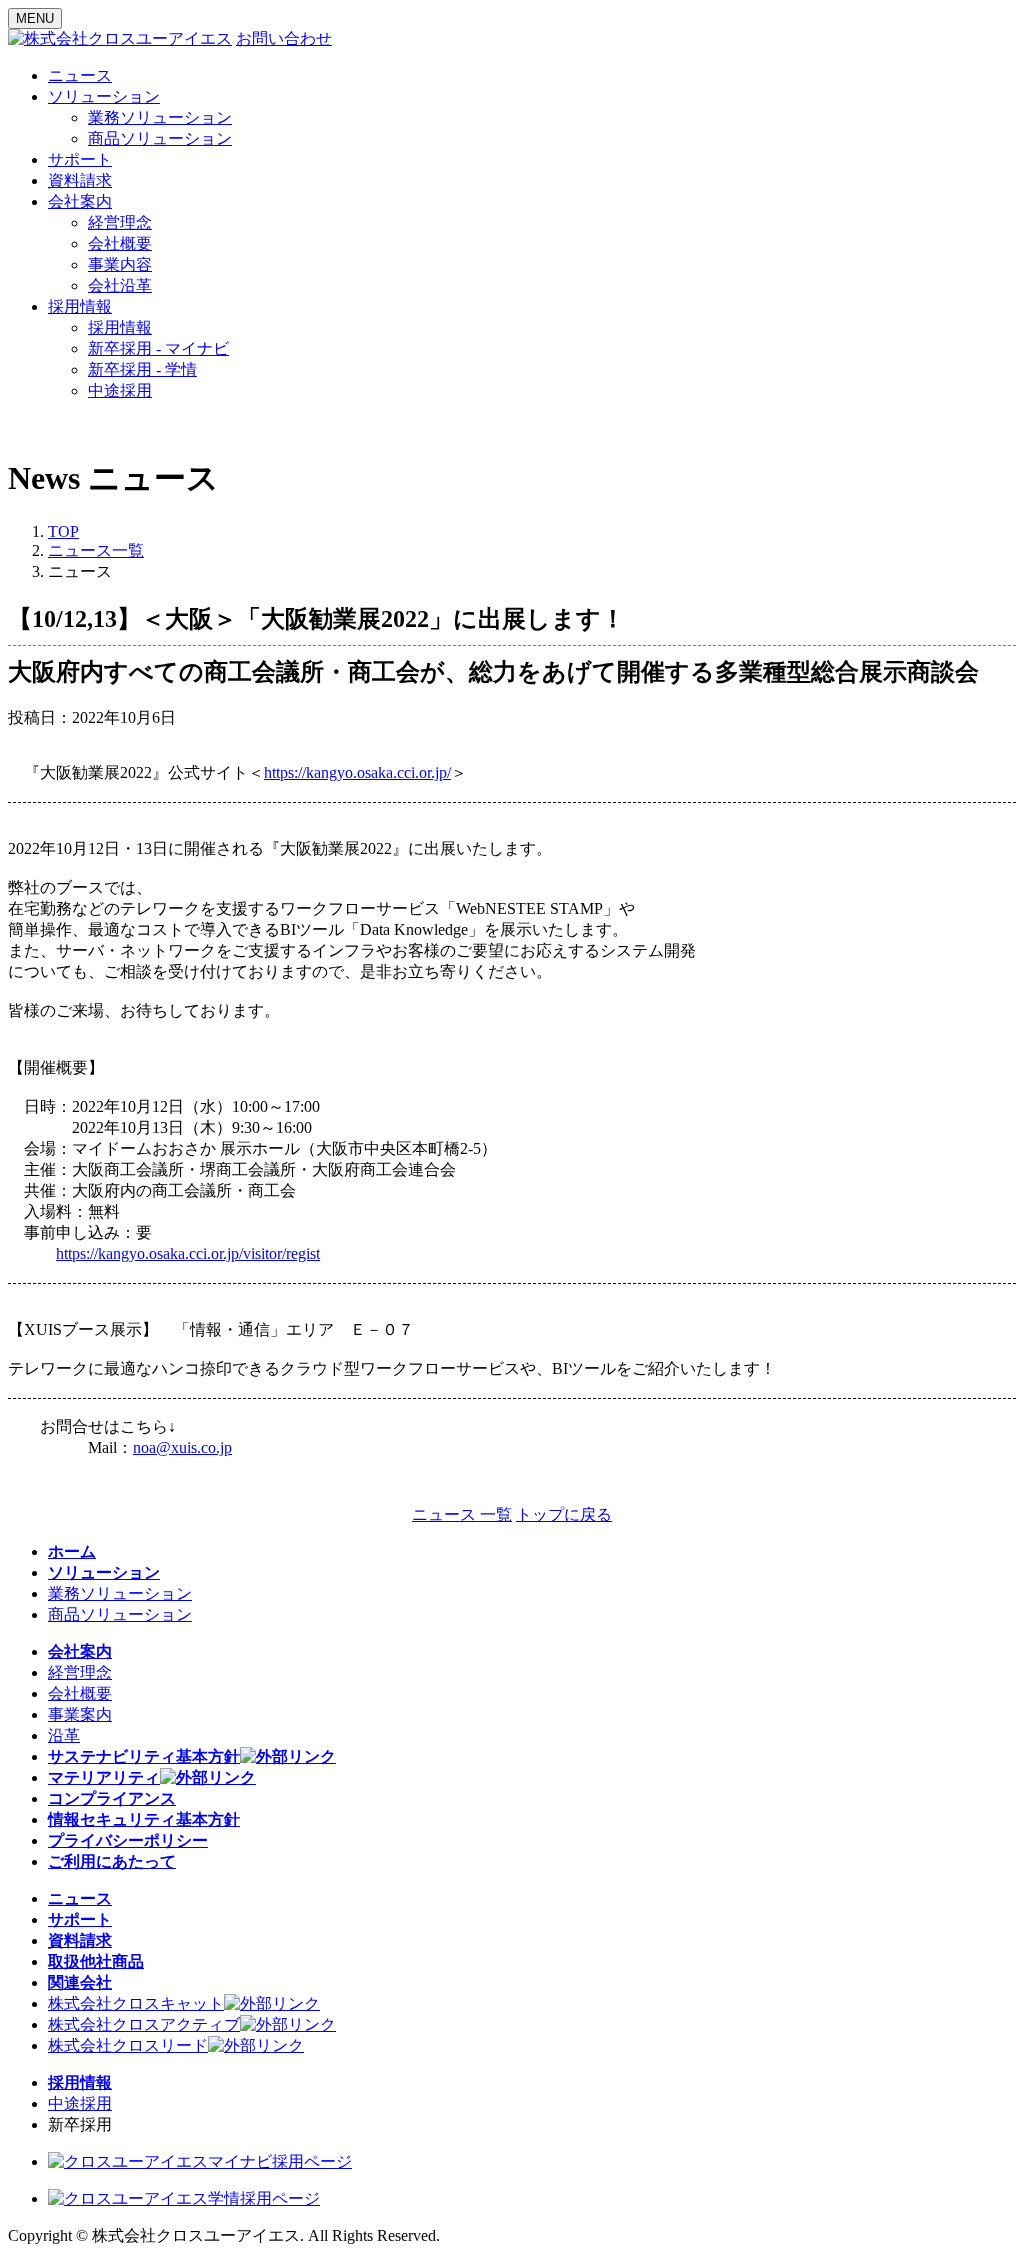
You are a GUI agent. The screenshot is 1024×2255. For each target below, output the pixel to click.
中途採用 (120, 390)
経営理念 (120, 222)
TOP (63, 531)
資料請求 (80, 180)
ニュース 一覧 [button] (462, 1514)
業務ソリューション (160, 117)
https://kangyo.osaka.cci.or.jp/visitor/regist (188, 1253)
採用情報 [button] (80, 306)
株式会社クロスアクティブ (144, 2024)
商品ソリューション (160, 138)
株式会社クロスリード (128, 2045)
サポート (80, 159)
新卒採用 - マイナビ (158, 348)
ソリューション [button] (104, 96)
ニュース (80, 75)
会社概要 (120, 243)
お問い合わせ (284, 38)
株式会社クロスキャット (136, 2003)
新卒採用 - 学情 (142, 369)
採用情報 (120, 327)
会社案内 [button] (80, 201)
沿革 (64, 1735)
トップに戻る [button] (564, 1514)
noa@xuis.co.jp (182, 1447)
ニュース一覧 (96, 550)
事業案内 (80, 1714)
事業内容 (120, 264)
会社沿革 (120, 285)
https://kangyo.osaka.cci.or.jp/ (357, 772)
